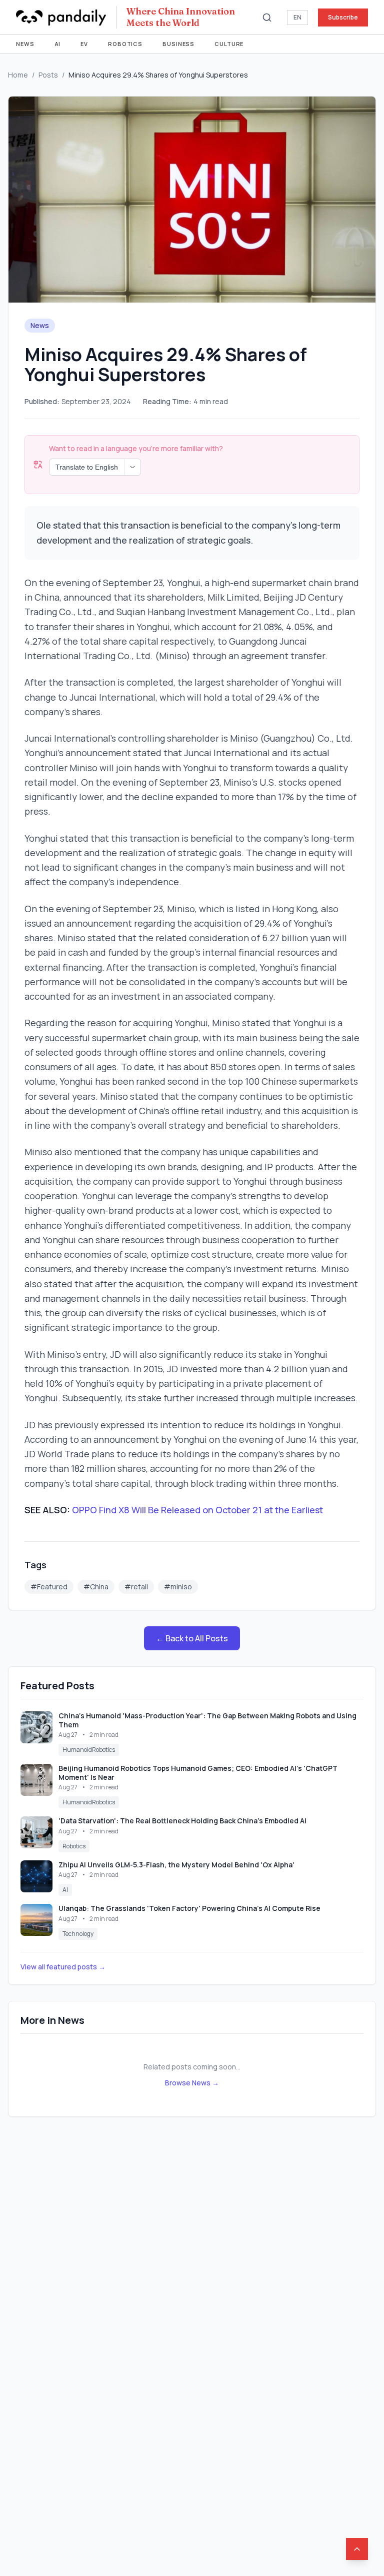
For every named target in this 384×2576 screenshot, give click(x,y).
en (297, 17)
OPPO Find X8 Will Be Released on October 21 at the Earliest (197, 1510)
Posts (48, 75)
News (25, 44)
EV (84, 44)
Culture (229, 44)
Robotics (125, 44)
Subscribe (343, 17)
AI (58, 44)
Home (18, 75)
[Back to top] (357, 2549)
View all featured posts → (63, 1967)
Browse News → (192, 2083)
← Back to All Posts (192, 1638)
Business (178, 44)
